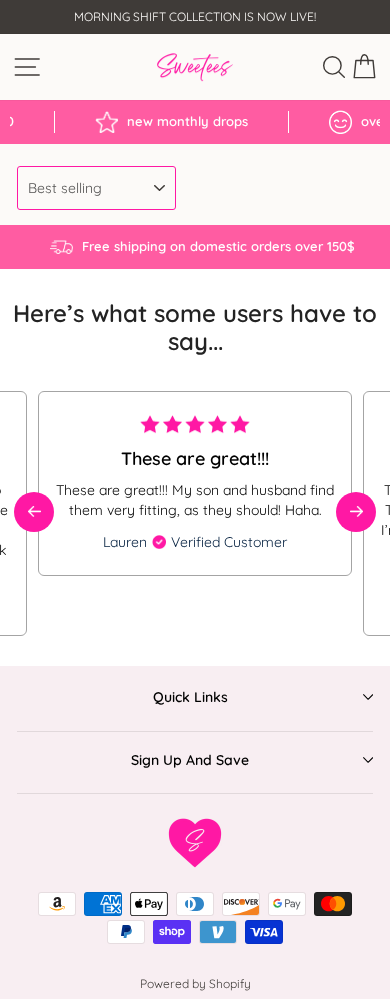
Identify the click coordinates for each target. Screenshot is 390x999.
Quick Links (190, 697)
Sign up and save (190, 760)
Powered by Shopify (195, 983)
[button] (356, 512)
